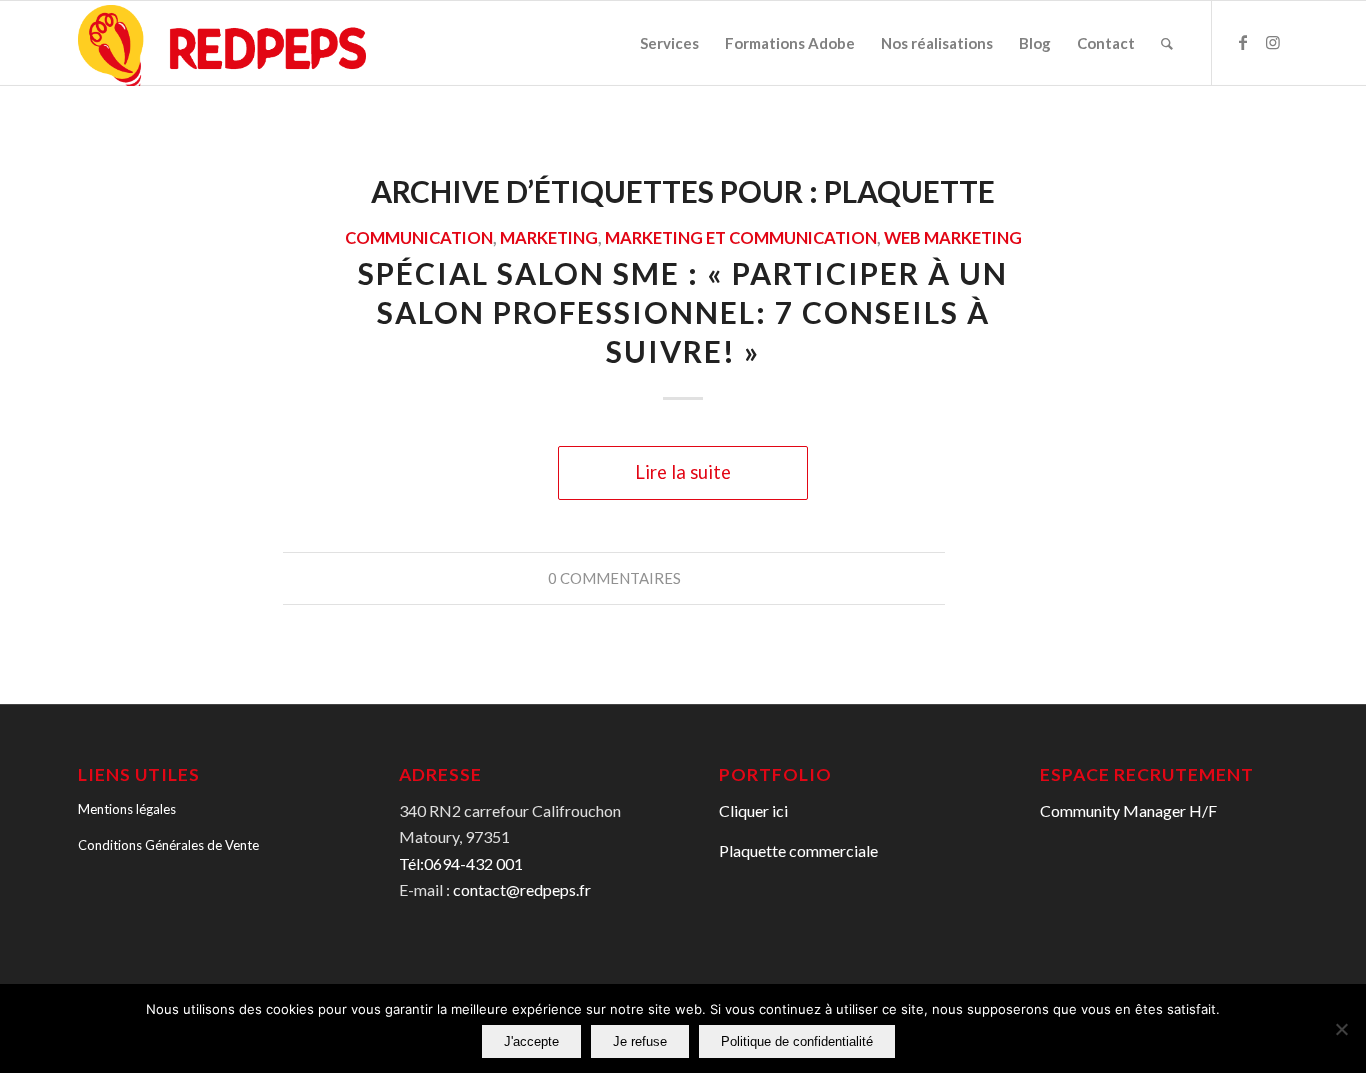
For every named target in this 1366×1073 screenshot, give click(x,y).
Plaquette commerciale (798, 850)
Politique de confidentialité (797, 1041)
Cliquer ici (753, 810)
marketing (549, 238)
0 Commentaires (614, 578)
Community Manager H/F (1128, 810)
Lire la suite (683, 472)
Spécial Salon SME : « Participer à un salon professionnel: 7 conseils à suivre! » (683, 312)
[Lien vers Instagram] (1273, 42)
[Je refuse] (1341, 1029)
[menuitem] (669, 43)
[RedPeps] (222, 44)
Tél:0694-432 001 (461, 863)
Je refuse (640, 1041)
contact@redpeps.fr (522, 889)
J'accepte (531, 1041)
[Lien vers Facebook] (1243, 42)
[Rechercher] (1167, 43)
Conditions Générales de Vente (168, 845)
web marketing (953, 238)
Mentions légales (127, 809)
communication (419, 238)
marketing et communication (741, 238)
